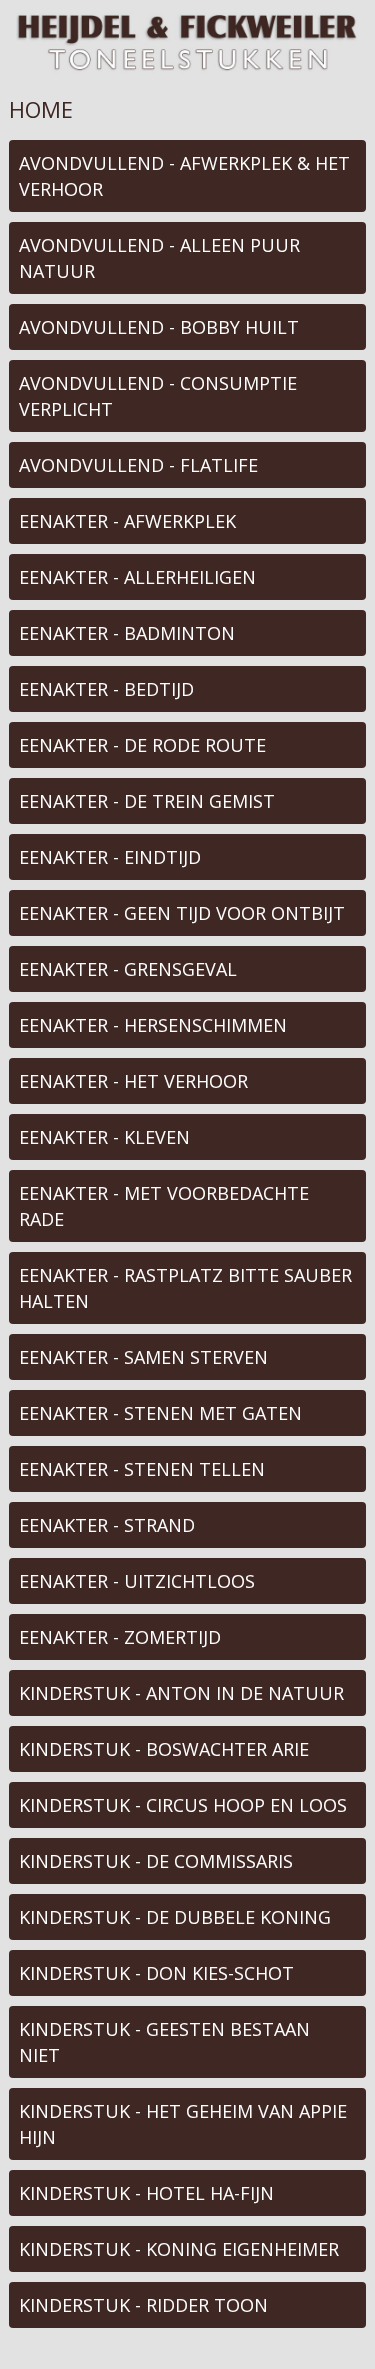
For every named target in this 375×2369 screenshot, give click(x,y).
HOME (41, 109)
